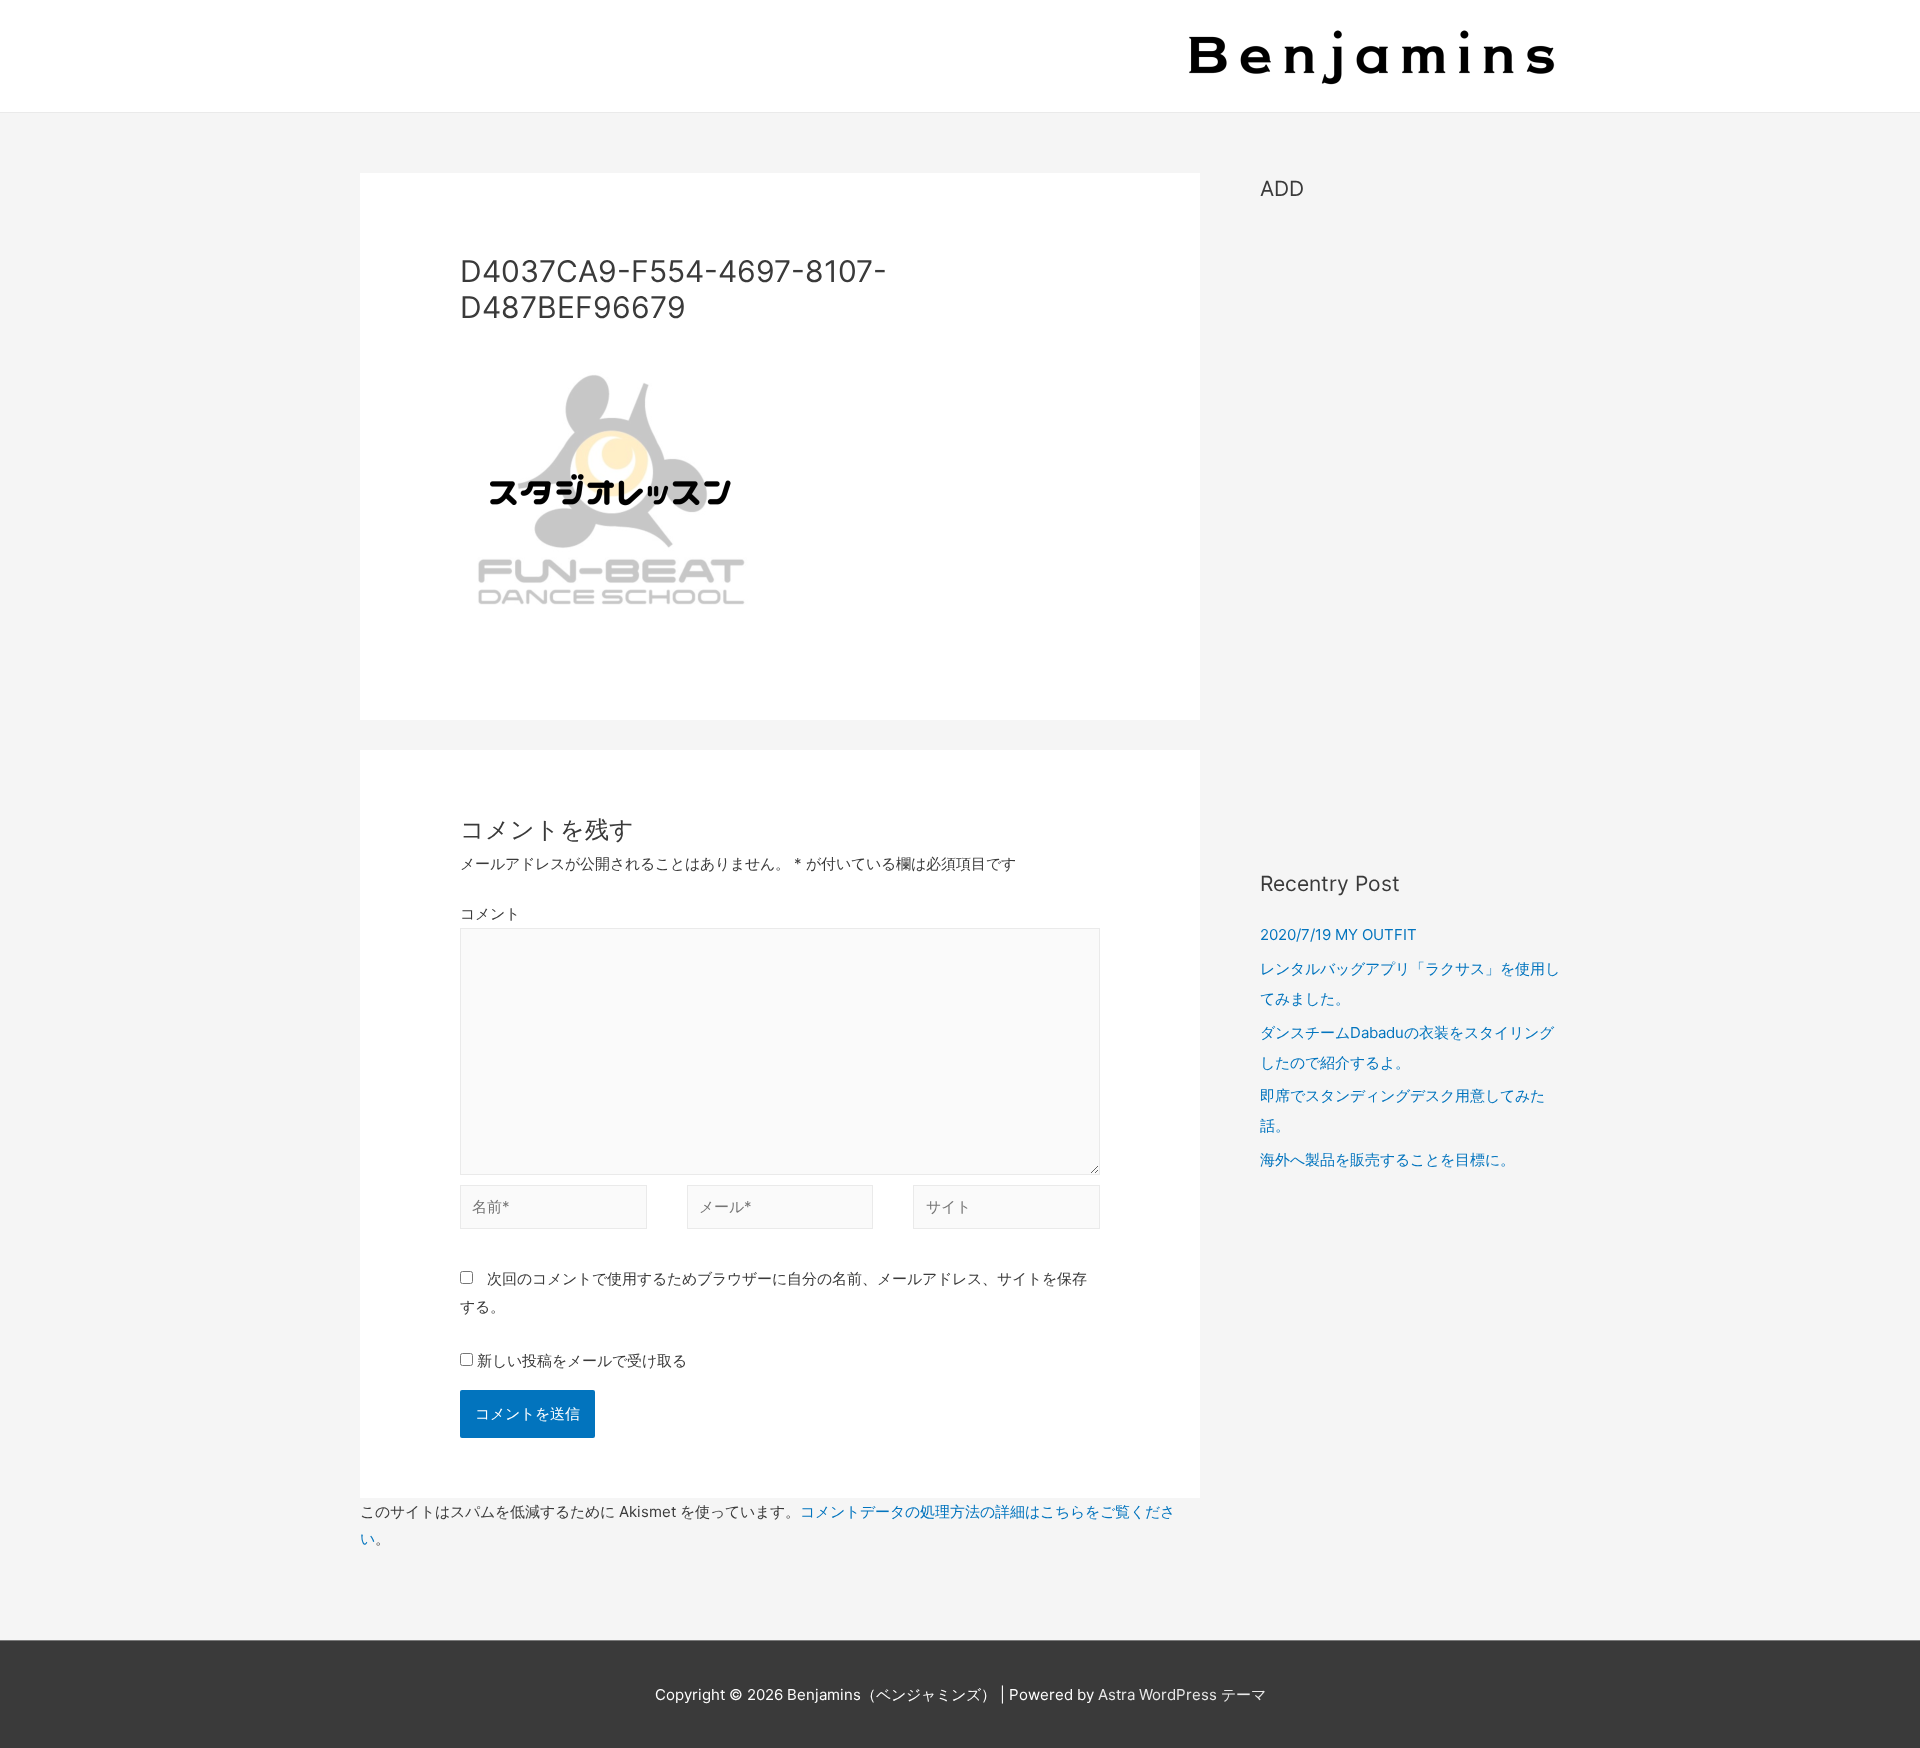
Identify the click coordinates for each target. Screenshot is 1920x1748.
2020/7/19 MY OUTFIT (1338, 934)
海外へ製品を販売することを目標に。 (1387, 1159)
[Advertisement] (1410, 526)
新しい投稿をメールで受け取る (582, 1360)
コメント (490, 913)
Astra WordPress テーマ (1182, 1694)
